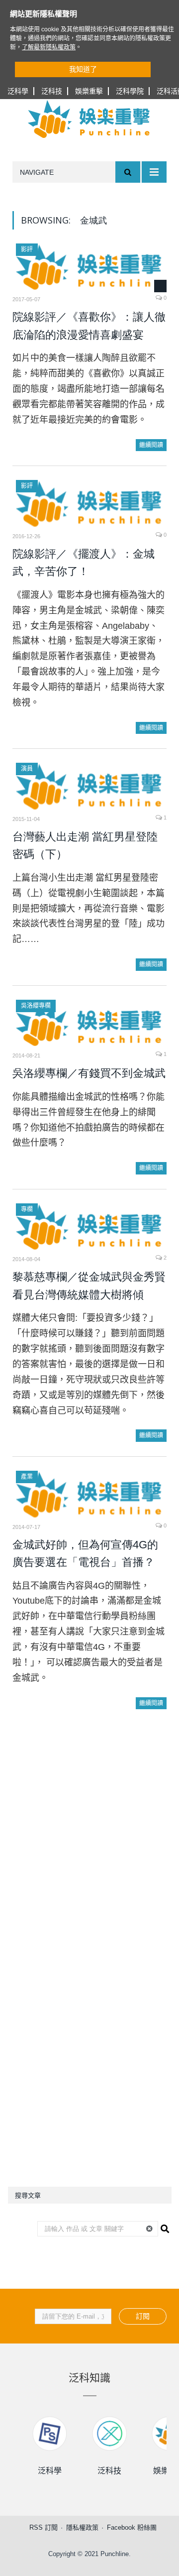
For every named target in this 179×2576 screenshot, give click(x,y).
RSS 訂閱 (44, 2527)
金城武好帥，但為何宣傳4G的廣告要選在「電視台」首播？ (85, 1554)
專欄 (27, 1209)
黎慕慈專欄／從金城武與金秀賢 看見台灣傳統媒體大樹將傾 (89, 1286)
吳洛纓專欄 (36, 1006)
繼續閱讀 (151, 445)
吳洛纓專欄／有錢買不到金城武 (89, 1073)
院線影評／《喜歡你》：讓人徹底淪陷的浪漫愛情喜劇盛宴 (89, 326)
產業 (27, 1477)
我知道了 (83, 69)
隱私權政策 (82, 2527)
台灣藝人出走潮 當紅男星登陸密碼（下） (85, 846)
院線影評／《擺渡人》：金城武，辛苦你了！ (84, 563)
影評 (27, 249)
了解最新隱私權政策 (49, 47)
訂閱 (143, 2316)
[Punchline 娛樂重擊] (89, 119)
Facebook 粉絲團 (132, 2527)
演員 (27, 769)
